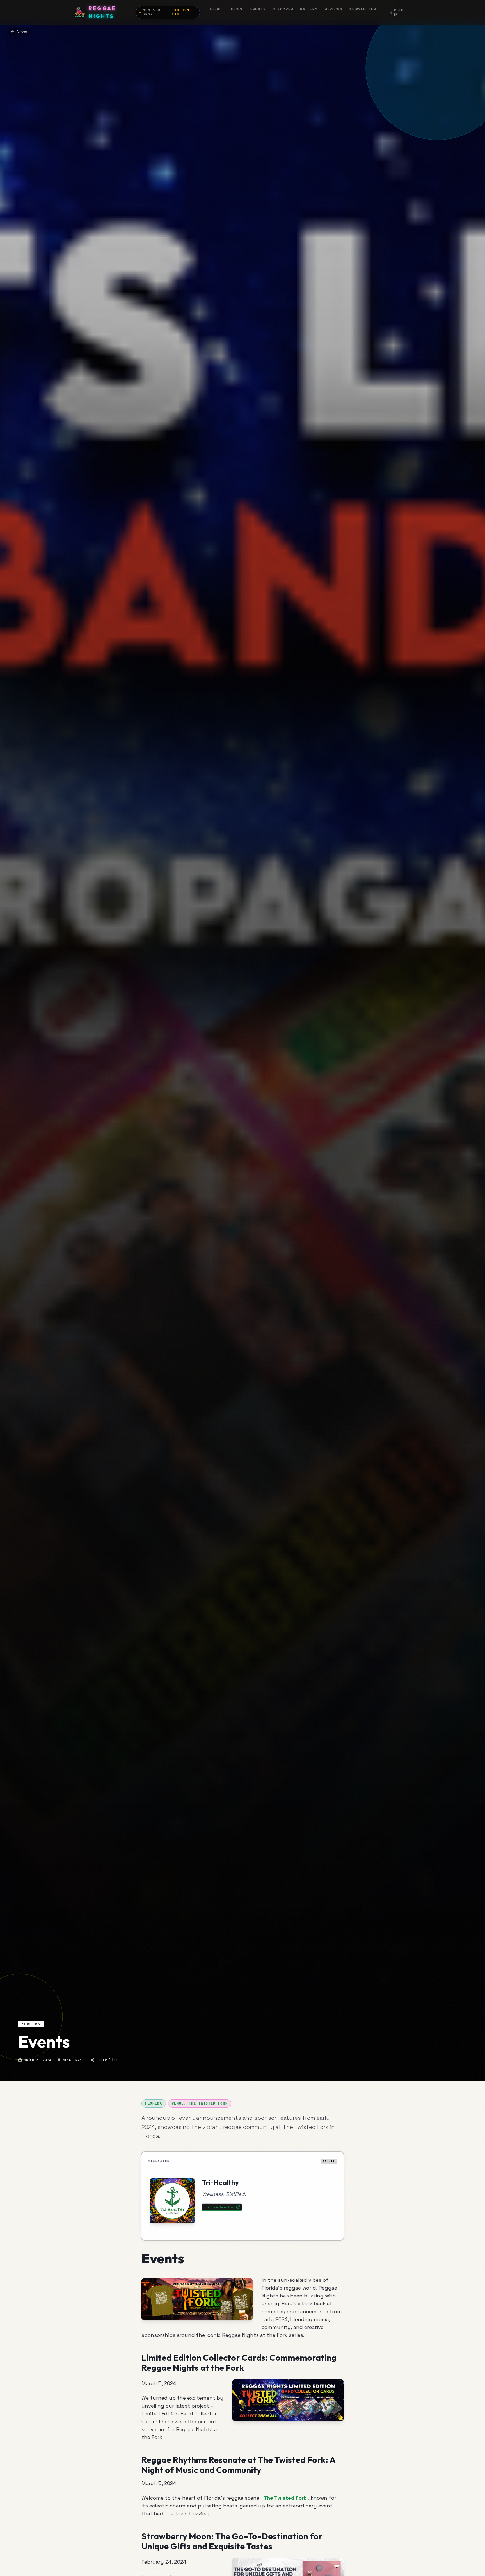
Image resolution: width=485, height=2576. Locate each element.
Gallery (309, 9)
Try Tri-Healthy (219, 2207)
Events (258, 9)
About (217, 9)
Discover (283, 9)
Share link (107, 2060)
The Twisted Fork (285, 2498)
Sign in (399, 12)
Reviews (334, 9)
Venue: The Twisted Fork (200, 2103)
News (237, 9)
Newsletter (363, 9)
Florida (154, 2103)
